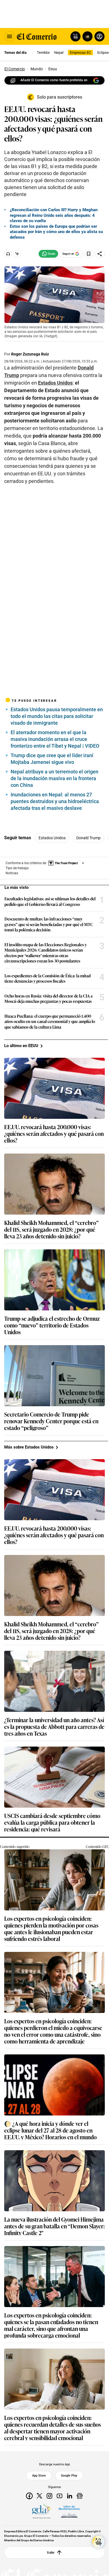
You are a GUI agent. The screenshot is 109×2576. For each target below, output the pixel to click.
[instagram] (49, 2496)
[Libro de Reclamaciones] (69, 2512)
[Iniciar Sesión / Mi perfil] (99, 36)
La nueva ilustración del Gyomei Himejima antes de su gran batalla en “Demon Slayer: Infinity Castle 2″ (54, 2226)
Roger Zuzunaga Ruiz (30, 354)
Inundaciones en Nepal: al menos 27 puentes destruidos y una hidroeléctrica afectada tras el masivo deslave (55, 801)
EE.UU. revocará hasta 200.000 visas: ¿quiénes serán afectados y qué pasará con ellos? (54, 1133)
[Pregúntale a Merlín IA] (98, 2542)
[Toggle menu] (10, 36)
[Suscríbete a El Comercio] (87, 36)
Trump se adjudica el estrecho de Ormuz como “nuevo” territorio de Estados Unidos (52, 1325)
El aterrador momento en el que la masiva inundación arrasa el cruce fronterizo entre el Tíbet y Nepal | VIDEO (55, 739)
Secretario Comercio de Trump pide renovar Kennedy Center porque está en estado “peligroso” (51, 1421)
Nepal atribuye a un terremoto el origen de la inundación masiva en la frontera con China (54, 778)
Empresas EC (80, 53)
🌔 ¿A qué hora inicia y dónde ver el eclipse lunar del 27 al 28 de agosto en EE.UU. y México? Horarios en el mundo (50, 2130)
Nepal (59, 53)
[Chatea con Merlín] (75, 36)
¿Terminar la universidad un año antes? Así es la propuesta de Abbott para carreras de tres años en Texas (54, 1726)
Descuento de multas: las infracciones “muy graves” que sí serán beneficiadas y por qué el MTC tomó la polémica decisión (49, 924)
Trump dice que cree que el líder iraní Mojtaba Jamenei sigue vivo (52, 759)
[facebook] (29, 2496)
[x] (39, 2496)
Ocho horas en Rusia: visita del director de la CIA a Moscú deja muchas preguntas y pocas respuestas (48, 998)
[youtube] (60, 2496)
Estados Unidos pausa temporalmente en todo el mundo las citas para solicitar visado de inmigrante (57, 716)
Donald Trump (88, 838)
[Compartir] (100, 254)
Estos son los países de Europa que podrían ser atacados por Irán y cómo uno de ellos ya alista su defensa (56, 232)
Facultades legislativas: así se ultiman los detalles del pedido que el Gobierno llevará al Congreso (50, 901)
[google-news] (80, 2496)
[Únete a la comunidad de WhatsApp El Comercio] (48, 254)
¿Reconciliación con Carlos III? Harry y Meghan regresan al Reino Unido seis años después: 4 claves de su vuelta (54, 215)
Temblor (43, 53)
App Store (39, 2475)
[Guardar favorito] (89, 254)
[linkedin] (70, 2496)
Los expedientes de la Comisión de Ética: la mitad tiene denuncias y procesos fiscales (48, 978)
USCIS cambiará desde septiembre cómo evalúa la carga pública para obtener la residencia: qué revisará (52, 1822)
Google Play (69, 2475)
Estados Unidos (52, 838)
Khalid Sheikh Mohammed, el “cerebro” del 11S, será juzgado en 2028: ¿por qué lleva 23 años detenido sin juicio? (51, 1229)
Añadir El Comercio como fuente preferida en (54, 80)
